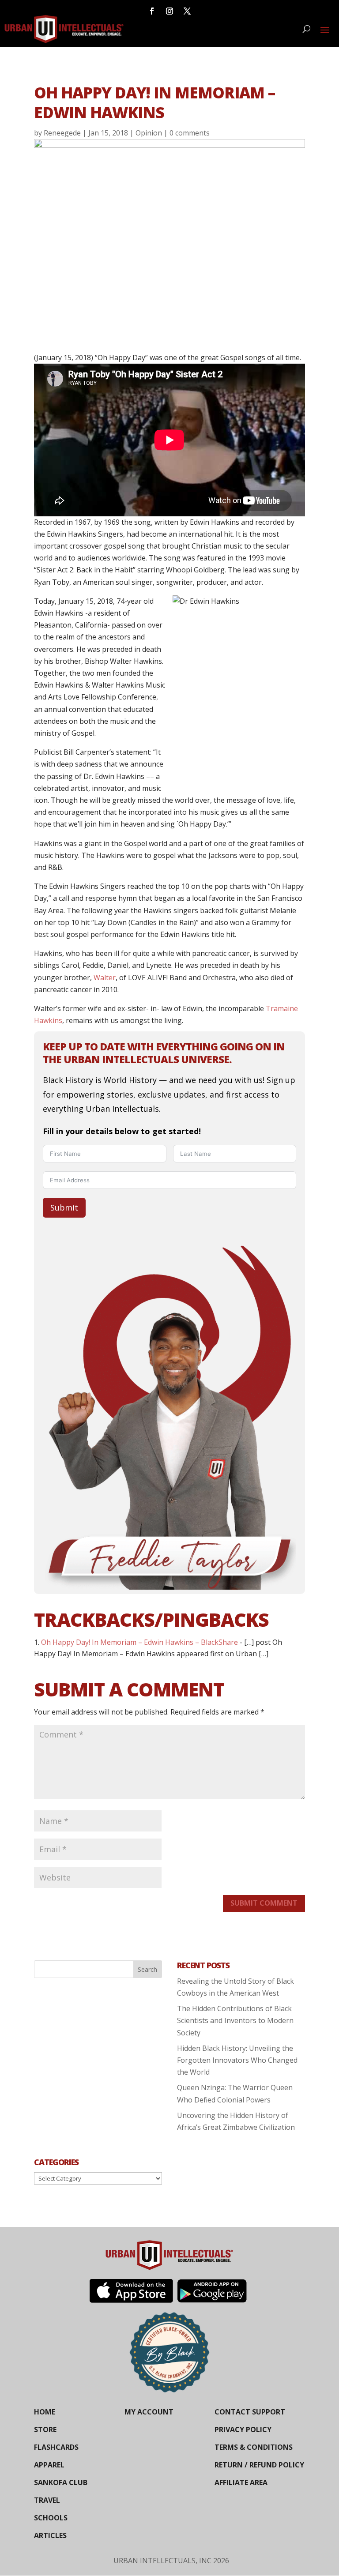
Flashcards (56, 2447)
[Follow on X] (187, 11)
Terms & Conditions (254, 2447)
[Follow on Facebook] (152, 11)
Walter (105, 978)
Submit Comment (264, 1903)
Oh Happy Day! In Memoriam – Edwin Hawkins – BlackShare (139, 1642)
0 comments (190, 133)
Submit (64, 1207)
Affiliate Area (241, 2482)
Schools (51, 2518)
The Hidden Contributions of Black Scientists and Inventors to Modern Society (235, 2020)
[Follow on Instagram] (169, 11)
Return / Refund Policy (259, 2465)
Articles (50, 2535)
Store (45, 2429)
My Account (149, 2412)
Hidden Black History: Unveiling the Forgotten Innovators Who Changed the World (237, 2060)
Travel (47, 2500)
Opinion (149, 133)
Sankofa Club (61, 2482)
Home (45, 2412)
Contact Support (250, 2412)
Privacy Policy (243, 2429)
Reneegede (62, 133)
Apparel (49, 2465)
